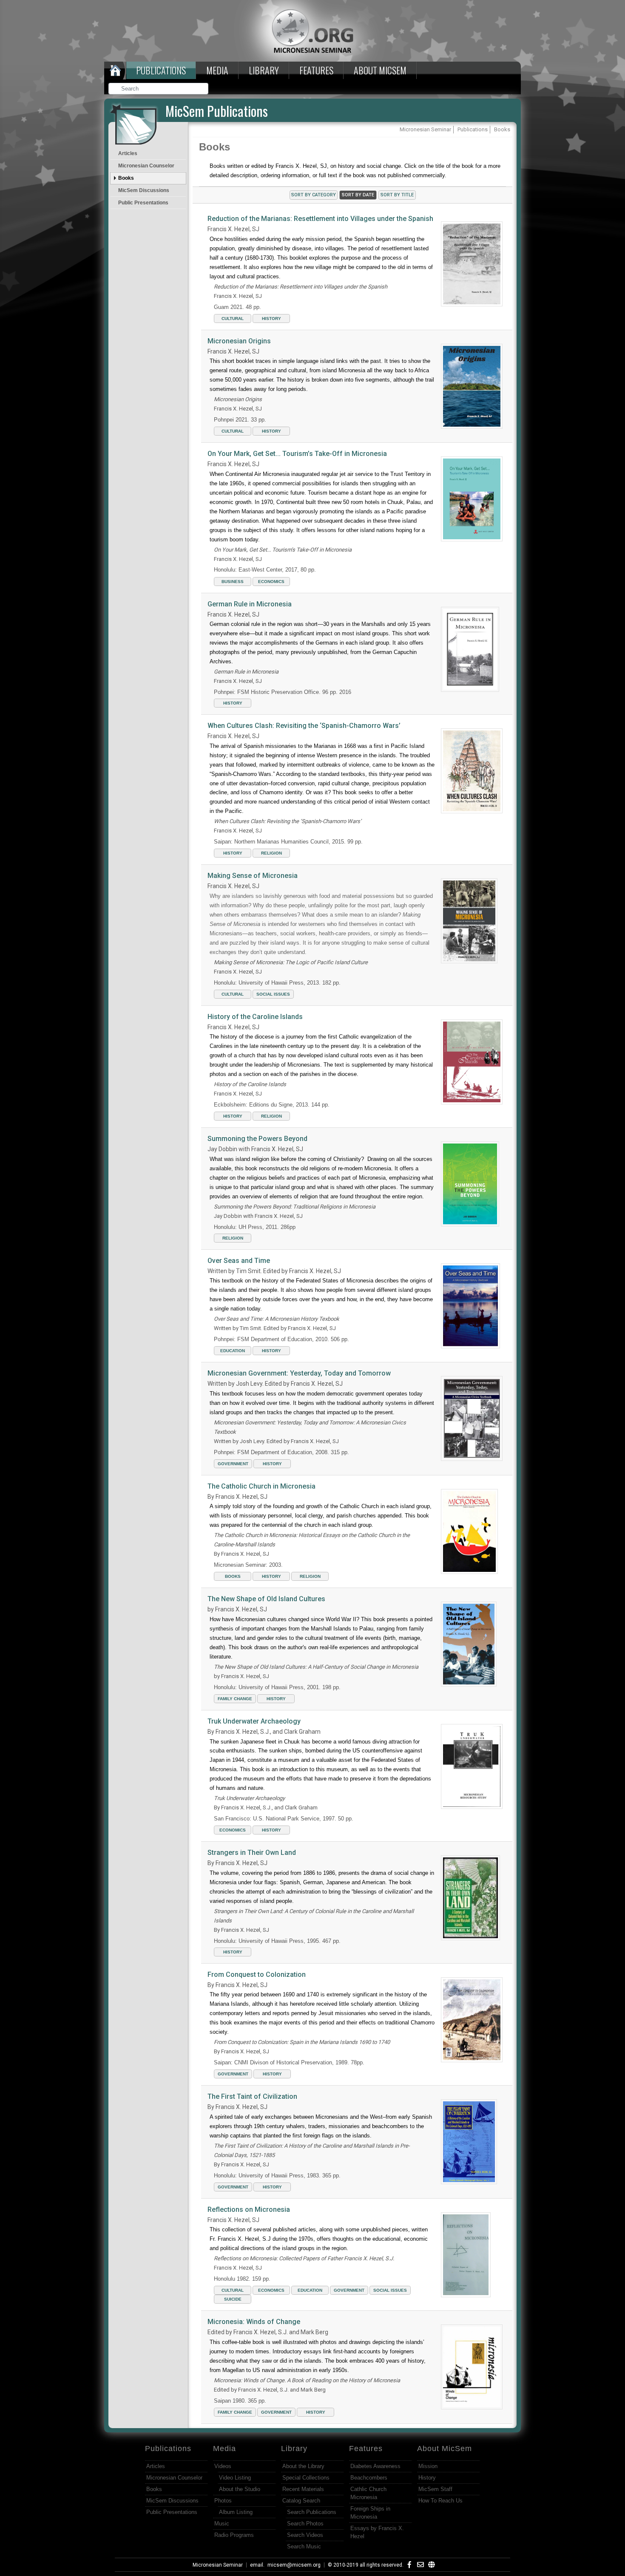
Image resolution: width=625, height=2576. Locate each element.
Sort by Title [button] (397, 195)
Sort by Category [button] (314, 195)
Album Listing (236, 2512)
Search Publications (312, 2512)
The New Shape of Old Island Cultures (266, 1599)
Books (126, 178)
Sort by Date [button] (358, 195)
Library (264, 70)
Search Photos (305, 2524)
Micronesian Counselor (146, 166)
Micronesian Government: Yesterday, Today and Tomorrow (299, 1373)
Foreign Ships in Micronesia (370, 2513)
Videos (223, 2466)
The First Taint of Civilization (252, 2096)
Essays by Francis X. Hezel (377, 2532)
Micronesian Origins (239, 341)
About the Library (303, 2466)
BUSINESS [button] (233, 582)
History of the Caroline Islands (255, 1017)
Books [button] (233, 1576)
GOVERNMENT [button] (233, 1464)
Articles (128, 153)
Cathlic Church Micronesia (368, 2493)
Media (217, 70)
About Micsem (380, 70)
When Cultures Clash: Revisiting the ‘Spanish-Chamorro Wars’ (304, 726)
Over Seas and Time (239, 1261)
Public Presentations (143, 203)
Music (222, 2524)
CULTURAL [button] (233, 318)
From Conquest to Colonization (257, 1974)
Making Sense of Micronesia (253, 876)
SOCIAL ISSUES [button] (273, 994)
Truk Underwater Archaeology (254, 1721)
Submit (202, 89)
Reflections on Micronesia (249, 2209)
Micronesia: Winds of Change (254, 2322)
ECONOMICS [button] (271, 582)
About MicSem (445, 2449)
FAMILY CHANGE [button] (235, 1699)
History (427, 2478)
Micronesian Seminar (218, 2565)
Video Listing (235, 2478)
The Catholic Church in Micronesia (261, 1486)
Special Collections (306, 2478)
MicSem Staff (435, 2489)
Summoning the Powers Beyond (257, 1139)
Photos (223, 2501)
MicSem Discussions (144, 190)
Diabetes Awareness (375, 2466)
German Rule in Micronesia (250, 604)
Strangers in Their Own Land (252, 1853)
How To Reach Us (440, 2501)
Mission (428, 2466)
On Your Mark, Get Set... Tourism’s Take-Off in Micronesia (297, 454)
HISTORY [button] (271, 318)
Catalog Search (301, 2501)
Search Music (304, 2546)
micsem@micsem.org (294, 2565)
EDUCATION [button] (233, 1351)
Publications (161, 70)
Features (316, 70)
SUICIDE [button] (233, 2299)
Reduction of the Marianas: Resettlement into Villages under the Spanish (320, 219)
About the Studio (240, 2489)
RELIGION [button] (271, 853)
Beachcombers (369, 2478)
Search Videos (305, 2535)
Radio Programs (234, 2535)
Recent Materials (303, 2489)
